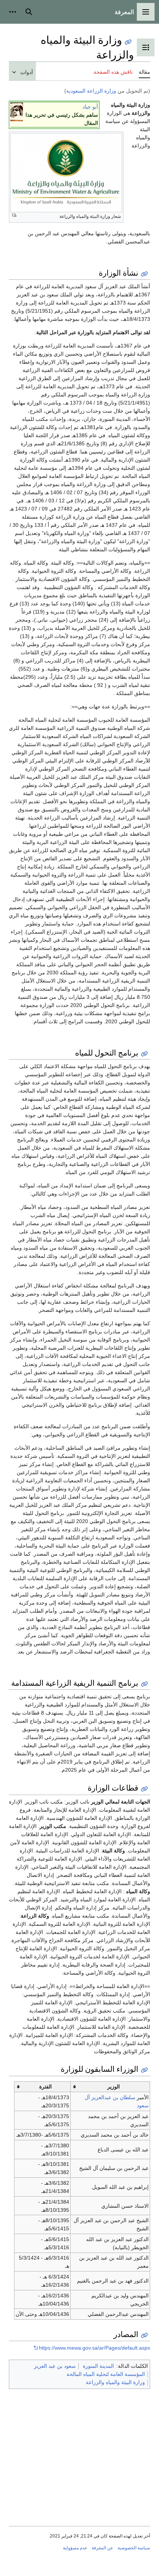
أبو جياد (90, 107)
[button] (146, 12)
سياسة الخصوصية (134, 2548)
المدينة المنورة (98, 2366)
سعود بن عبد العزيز (55, 2366)
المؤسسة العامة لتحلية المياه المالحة (106, 2374)
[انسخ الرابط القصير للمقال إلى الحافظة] (128, 42)
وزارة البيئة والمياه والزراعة (115, 2382)
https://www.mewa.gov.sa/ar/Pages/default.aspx (94, 2348)
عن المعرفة (102, 2548)
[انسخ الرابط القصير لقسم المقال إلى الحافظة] (144, 274)
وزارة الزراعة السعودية (91, 91)
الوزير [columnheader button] (114, 2087)
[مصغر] (17, 112)
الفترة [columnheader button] (45, 2087)
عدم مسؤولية (75, 2548)
